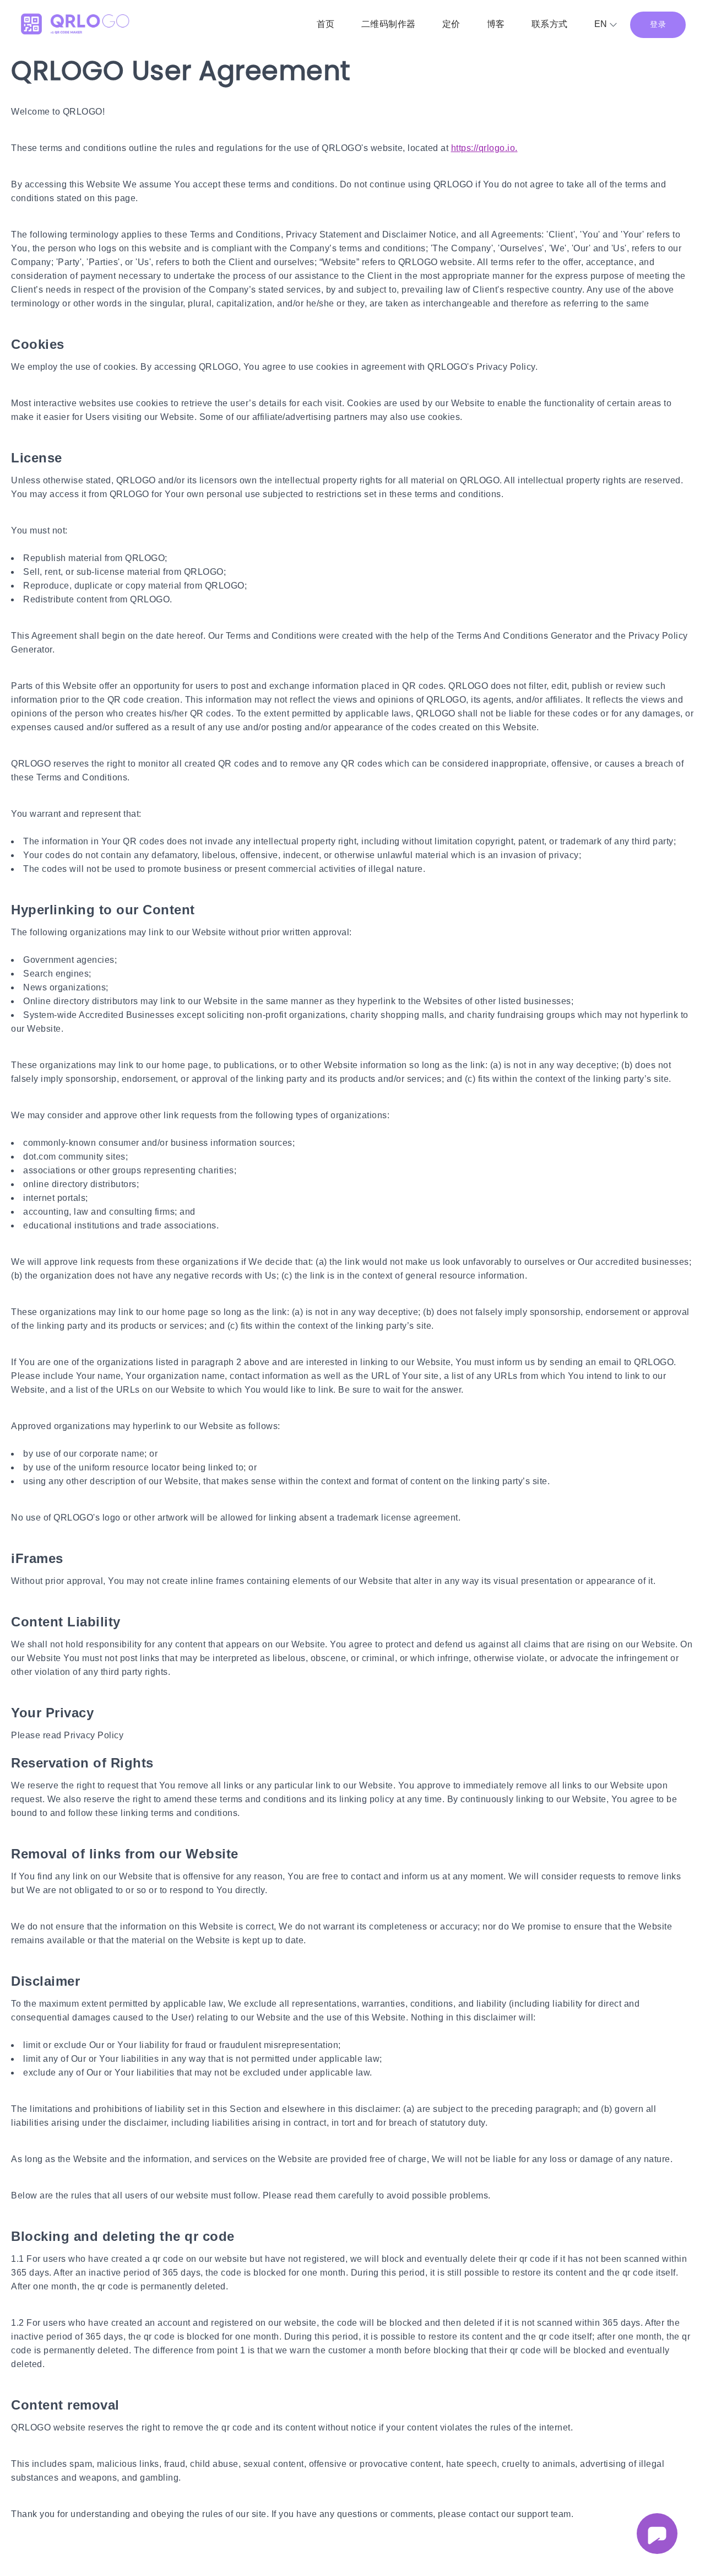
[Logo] (74, 25)
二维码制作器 (389, 24)
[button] (606, 23)
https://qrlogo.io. (484, 148)
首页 (326, 24)
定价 (451, 24)
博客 (496, 24)
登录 (658, 24)
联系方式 (550, 24)
